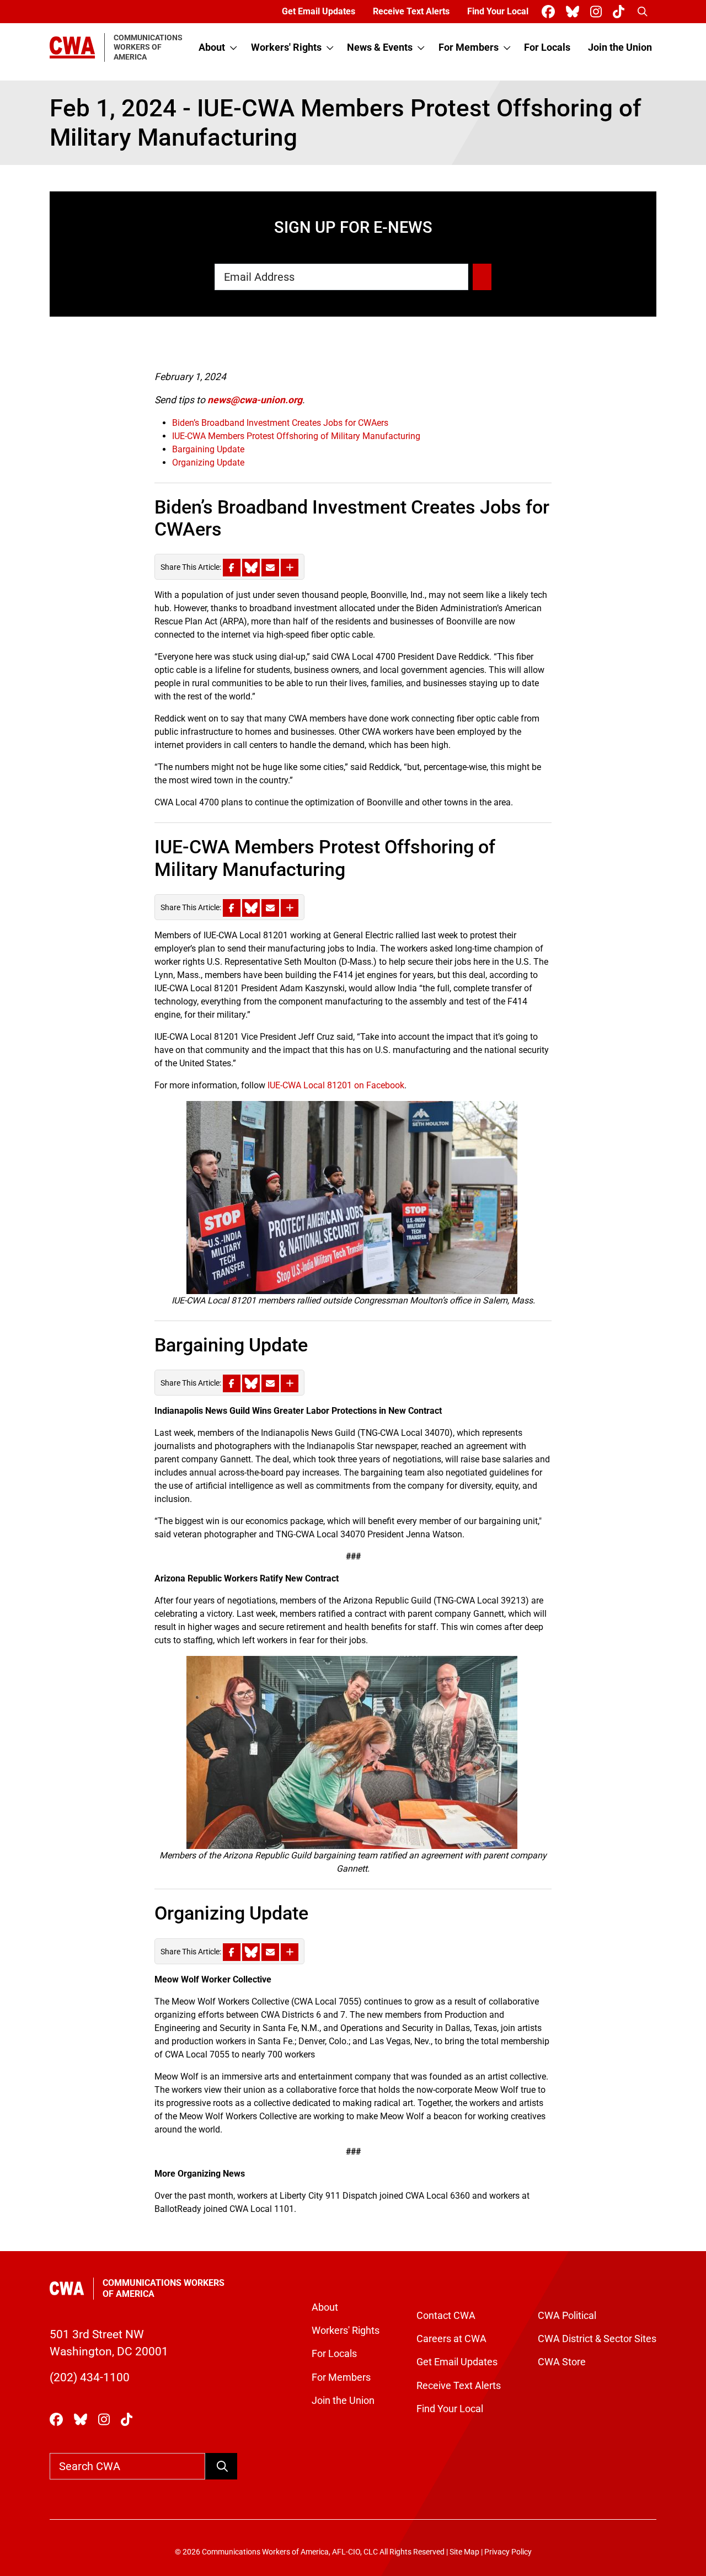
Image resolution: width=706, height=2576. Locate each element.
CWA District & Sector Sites (597, 2339)
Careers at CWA (451, 2339)
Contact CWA (446, 2316)
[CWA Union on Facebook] (550, 12)
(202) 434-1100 (90, 2377)
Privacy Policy (508, 2552)
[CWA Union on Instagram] (598, 12)
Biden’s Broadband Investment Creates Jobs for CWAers (280, 423)
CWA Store (562, 2362)
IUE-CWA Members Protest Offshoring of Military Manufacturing (296, 436)
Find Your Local (498, 11)
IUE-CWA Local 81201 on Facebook (336, 1085)
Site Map (464, 2552)
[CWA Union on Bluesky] (575, 12)
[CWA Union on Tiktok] (621, 12)
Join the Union (620, 47)
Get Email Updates (319, 11)
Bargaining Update (208, 449)
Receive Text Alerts (411, 11)
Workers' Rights (286, 47)
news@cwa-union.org (255, 400)
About (212, 47)
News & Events (380, 47)
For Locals (547, 47)
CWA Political (567, 2316)
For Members (469, 47)
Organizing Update (208, 463)
